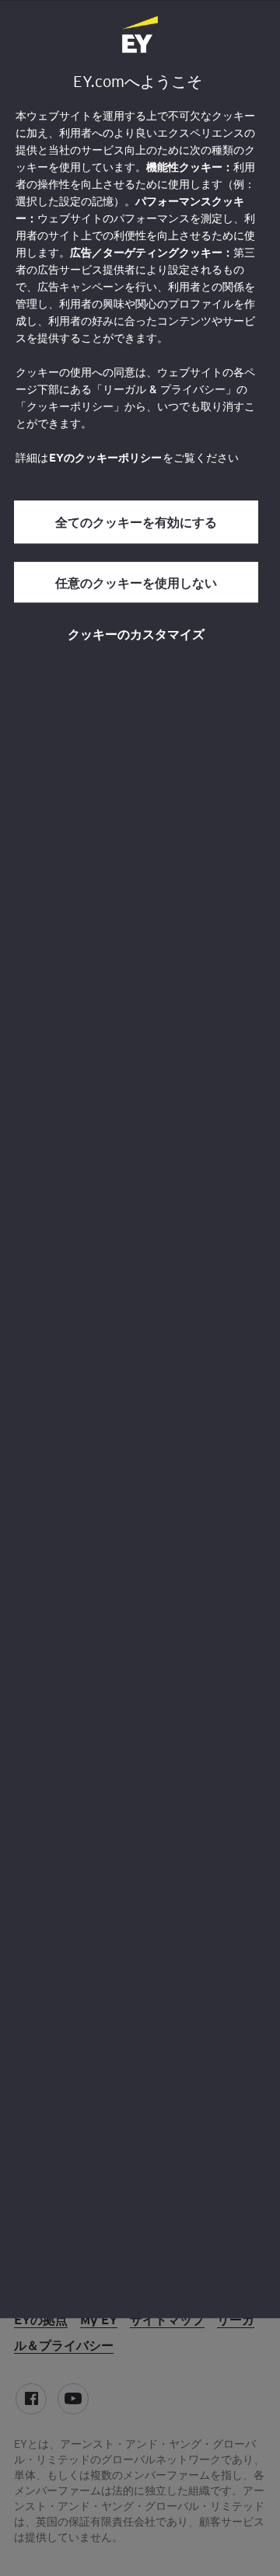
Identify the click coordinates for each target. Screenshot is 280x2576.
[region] (140, 1159)
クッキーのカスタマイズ (136, 633)
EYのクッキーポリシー (105, 458)
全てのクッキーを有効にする (136, 522)
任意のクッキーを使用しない (136, 582)
